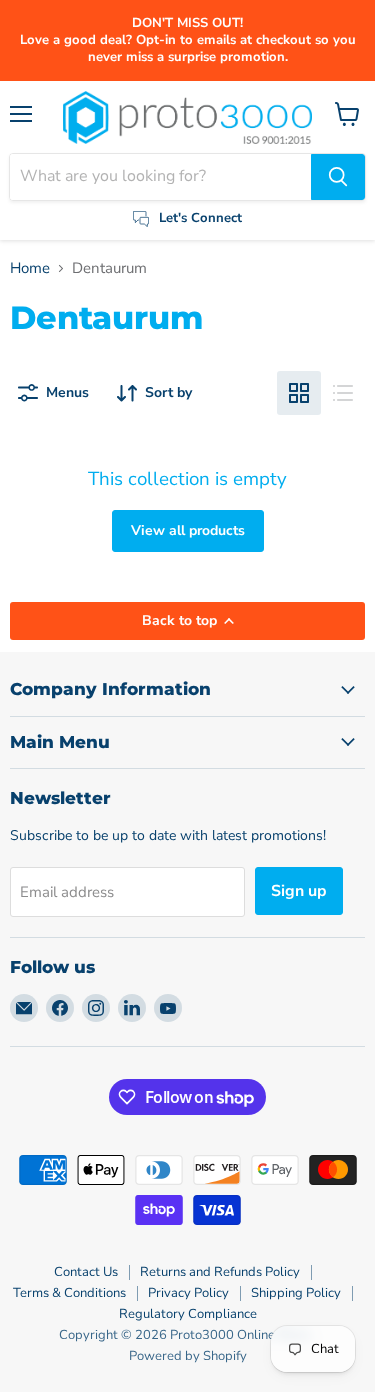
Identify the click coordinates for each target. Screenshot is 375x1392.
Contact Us (86, 1272)
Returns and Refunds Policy (220, 1272)
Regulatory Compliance (188, 1314)
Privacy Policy (188, 1293)
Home (30, 268)
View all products (188, 530)
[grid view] (299, 393)
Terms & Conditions (69, 1293)
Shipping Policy (296, 1293)
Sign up (299, 891)
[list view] (343, 393)
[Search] (338, 177)
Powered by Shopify (188, 1356)
